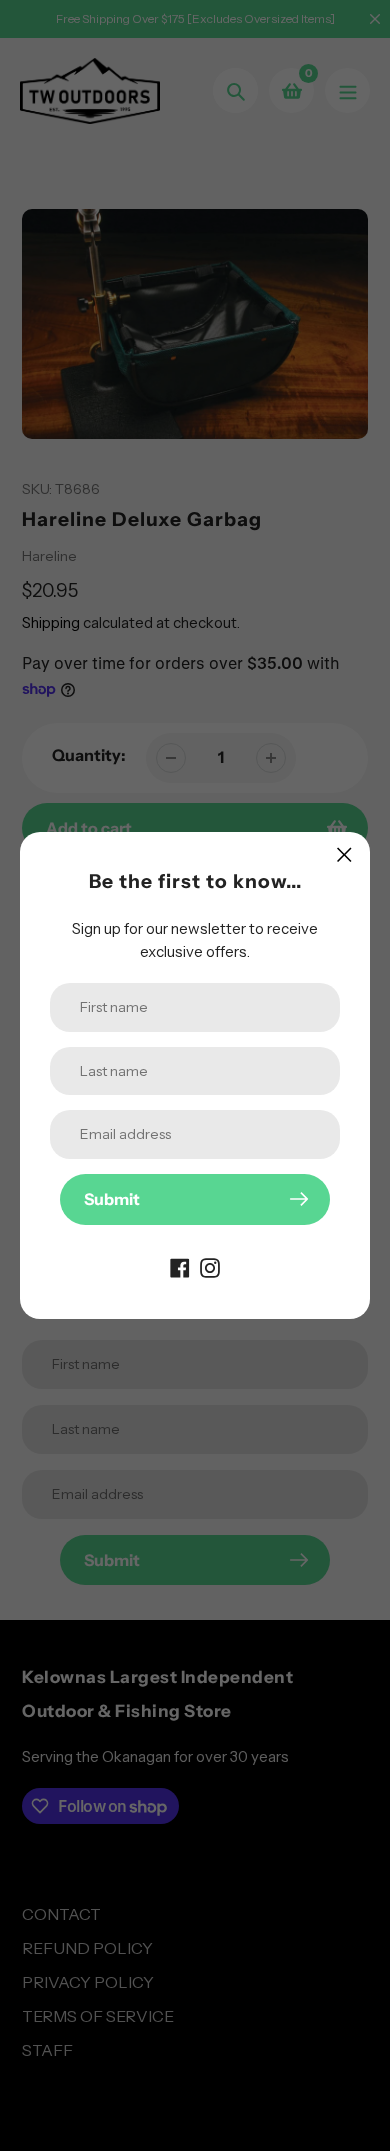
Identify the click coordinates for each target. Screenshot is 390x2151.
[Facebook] (180, 1267)
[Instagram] (210, 1267)
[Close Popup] (344, 854)
